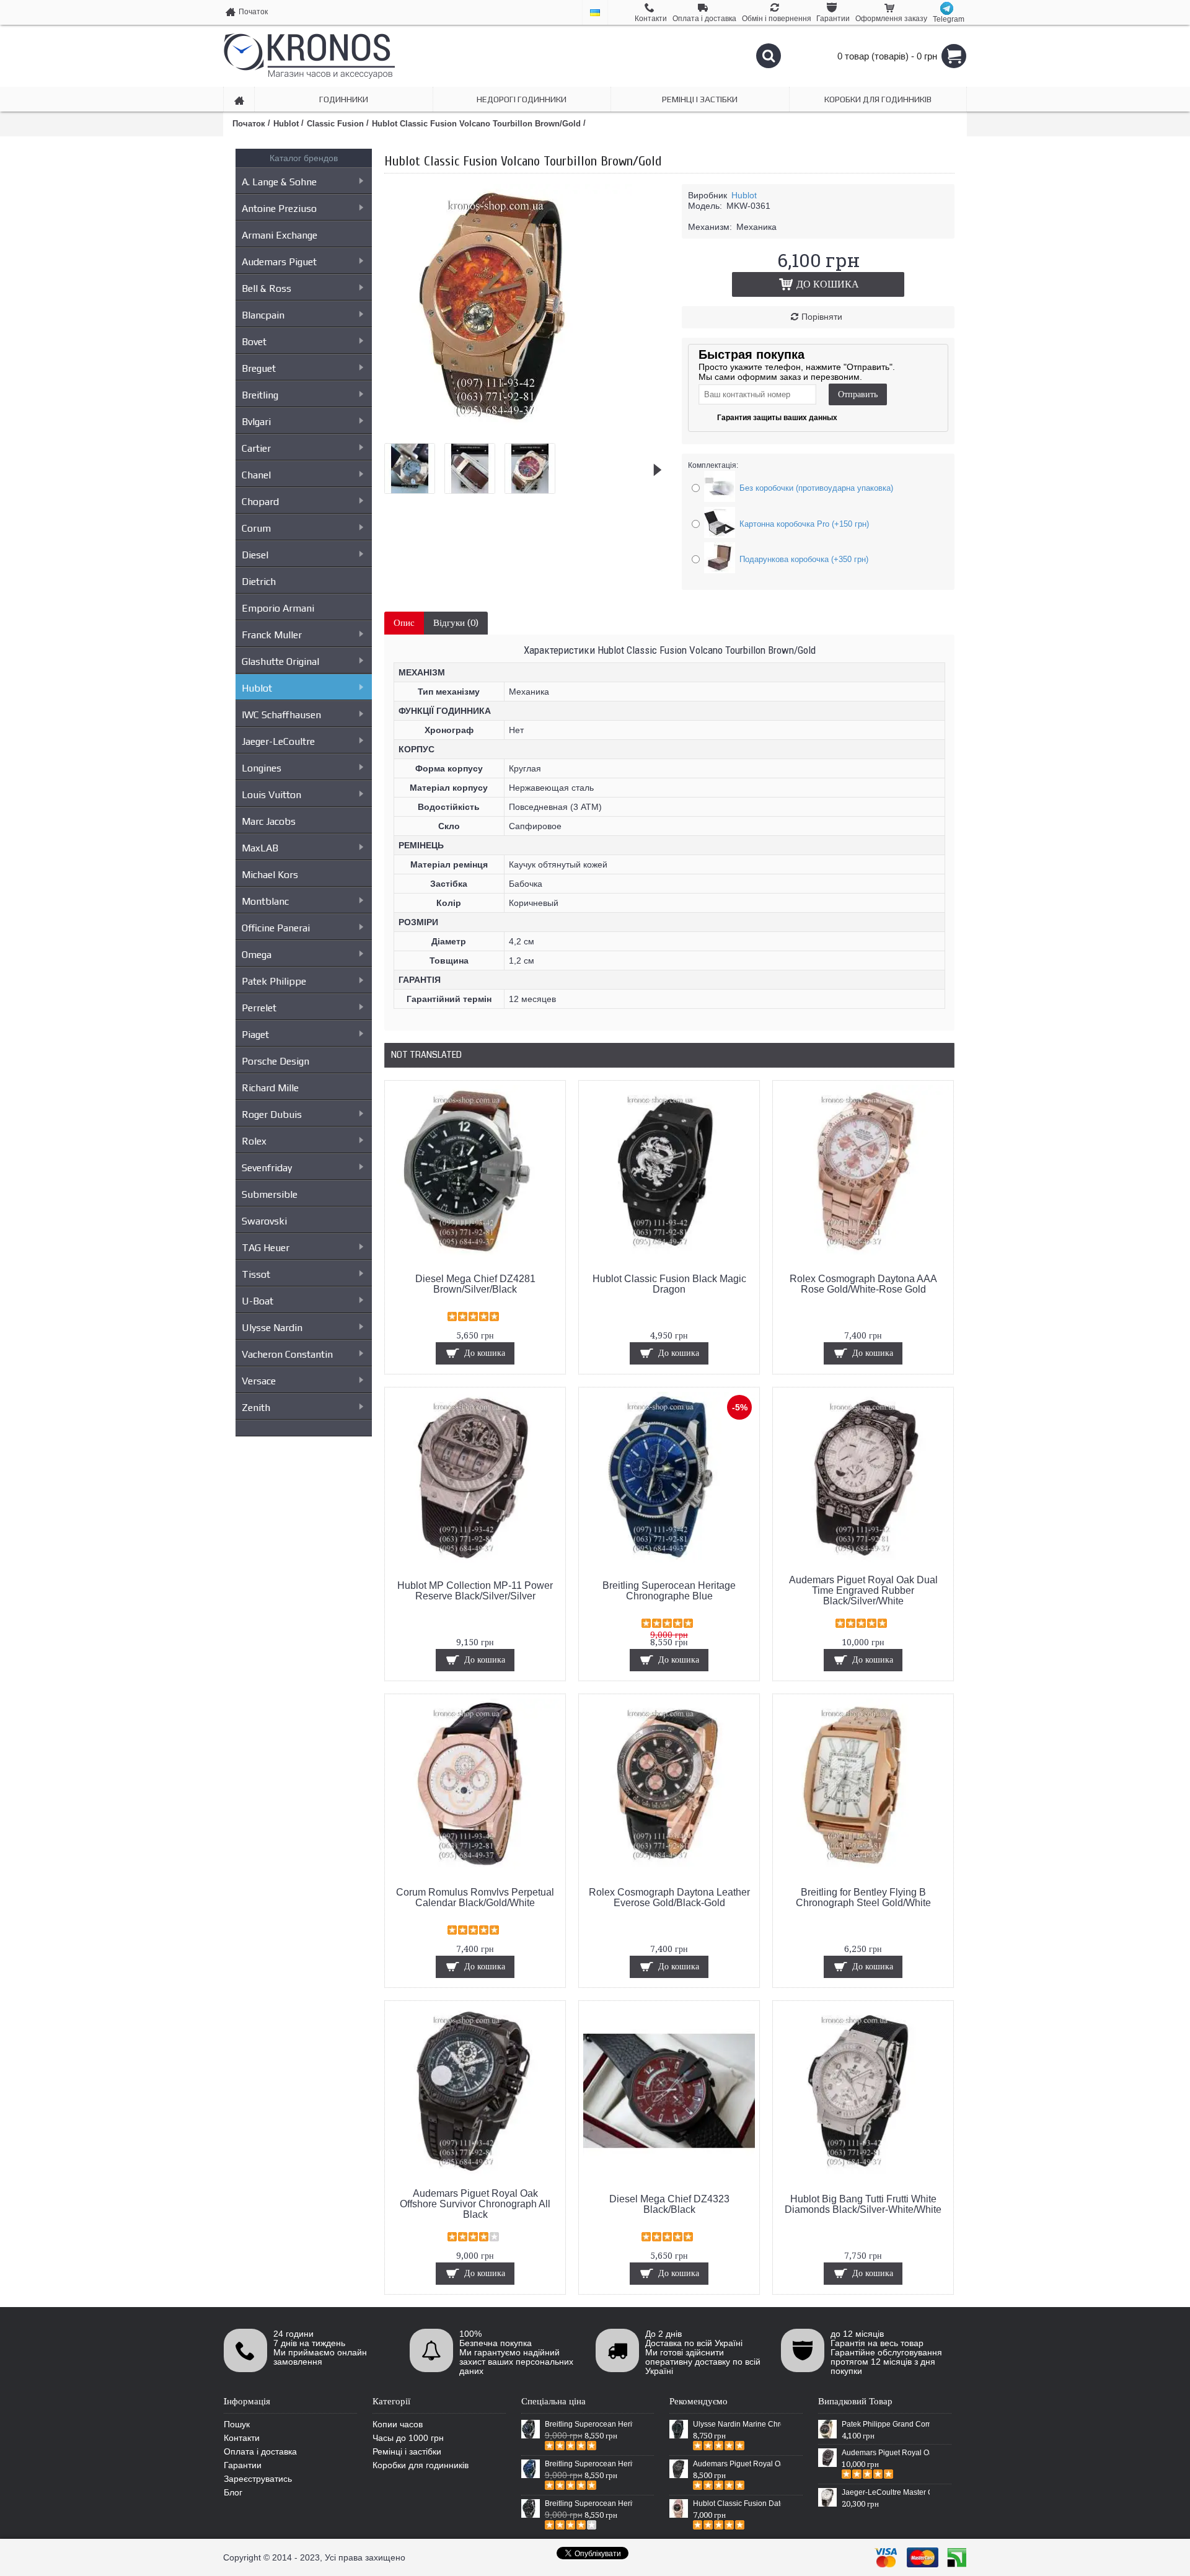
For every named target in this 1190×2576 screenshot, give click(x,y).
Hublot (257, 688)
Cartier (256, 448)
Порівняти (822, 317)
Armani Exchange (280, 235)
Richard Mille (270, 1088)
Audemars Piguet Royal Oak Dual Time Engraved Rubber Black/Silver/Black (886, 2453)
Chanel (256, 475)
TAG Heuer (266, 1248)
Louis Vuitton (271, 795)
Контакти (242, 2438)
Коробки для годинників (421, 2465)
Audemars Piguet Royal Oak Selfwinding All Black (737, 2464)
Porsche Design (275, 1061)
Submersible (270, 1194)
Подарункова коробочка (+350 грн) (804, 559)
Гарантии (243, 2465)
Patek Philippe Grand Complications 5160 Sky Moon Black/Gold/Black (886, 2424)
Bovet (254, 342)
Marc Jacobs (269, 821)
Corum (256, 528)
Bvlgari (256, 422)
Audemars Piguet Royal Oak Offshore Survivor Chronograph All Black (475, 2204)
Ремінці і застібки (407, 2451)
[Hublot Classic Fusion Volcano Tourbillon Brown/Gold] (508, 429)
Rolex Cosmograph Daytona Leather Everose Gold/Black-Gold (669, 1897)
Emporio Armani (278, 608)
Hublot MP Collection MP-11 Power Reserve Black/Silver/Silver (475, 1591)
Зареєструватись (258, 2479)
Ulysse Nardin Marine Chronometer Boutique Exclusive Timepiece (737, 2424)
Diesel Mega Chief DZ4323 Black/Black (669, 2204)
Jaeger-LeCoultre (278, 741)
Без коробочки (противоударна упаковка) (816, 488)
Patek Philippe (274, 981)
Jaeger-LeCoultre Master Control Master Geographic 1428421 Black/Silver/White (886, 2492)
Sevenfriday (267, 1168)
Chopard (260, 502)
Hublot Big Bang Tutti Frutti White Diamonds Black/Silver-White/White (863, 2204)
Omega (257, 955)
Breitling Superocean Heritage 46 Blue (589, 2464)
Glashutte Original (280, 662)
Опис (404, 623)
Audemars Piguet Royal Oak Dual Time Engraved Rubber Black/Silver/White (863, 1590)
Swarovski (264, 1221)
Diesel (255, 555)
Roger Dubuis (272, 1114)
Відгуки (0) (456, 623)
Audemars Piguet (279, 262)
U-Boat (258, 1301)
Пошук (237, 2424)
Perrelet (259, 1008)
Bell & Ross (267, 288)
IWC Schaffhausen (281, 715)
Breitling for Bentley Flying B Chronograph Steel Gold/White (863, 1897)
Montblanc (265, 901)
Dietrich (259, 582)
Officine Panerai (276, 928)
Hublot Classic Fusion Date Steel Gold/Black (737, 2503)
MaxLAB (260, 848)
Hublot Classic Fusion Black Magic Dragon (669, 1284)
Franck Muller (272, 635)
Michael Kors (270, 875)
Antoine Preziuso (279, 209)
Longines (262, 768)
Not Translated (426, 1055)
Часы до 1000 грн (408, 2438)
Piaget (255, 1035)
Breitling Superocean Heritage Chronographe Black (589, 2503)
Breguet (259, 368)
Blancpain (263, 315)
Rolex (254, 1141)
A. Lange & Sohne (279, 182)
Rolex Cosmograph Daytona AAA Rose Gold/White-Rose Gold (863, 1284)
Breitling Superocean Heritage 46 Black (589, 2424)
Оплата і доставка (260, 2451)
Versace (259, 1381)
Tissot (256, 1274)
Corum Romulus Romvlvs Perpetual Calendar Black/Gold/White (475, 1897)
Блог (233, 2492)
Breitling (260, 395)
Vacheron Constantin (287, 1354)
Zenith (256, 1408)
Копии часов (398, 2424)
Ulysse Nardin (272, 1328)
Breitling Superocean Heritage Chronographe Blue (669, 1591)
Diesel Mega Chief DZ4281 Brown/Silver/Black (475, 1284)
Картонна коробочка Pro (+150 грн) (804, 524)
